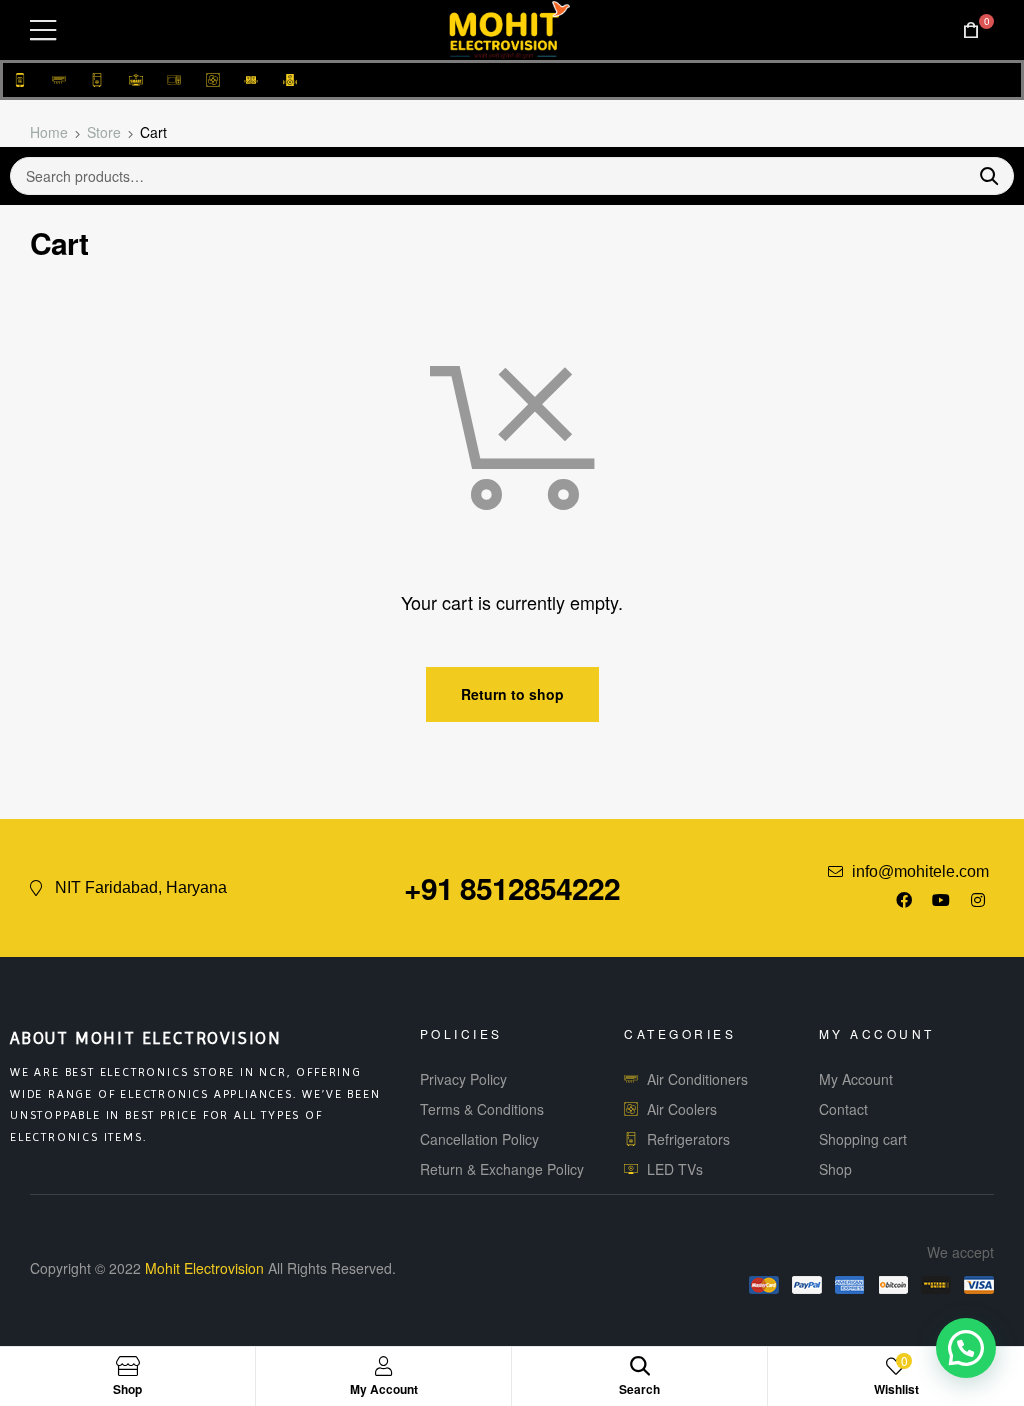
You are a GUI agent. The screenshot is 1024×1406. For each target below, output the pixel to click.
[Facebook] (904, 900)
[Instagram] (978, 900)
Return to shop (512, 694)
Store (104, 132)
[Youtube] (941, 900)
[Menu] (43, 30)
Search (981, 176)
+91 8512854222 (512, 887)
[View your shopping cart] (971, 30)
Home (49, 132)
